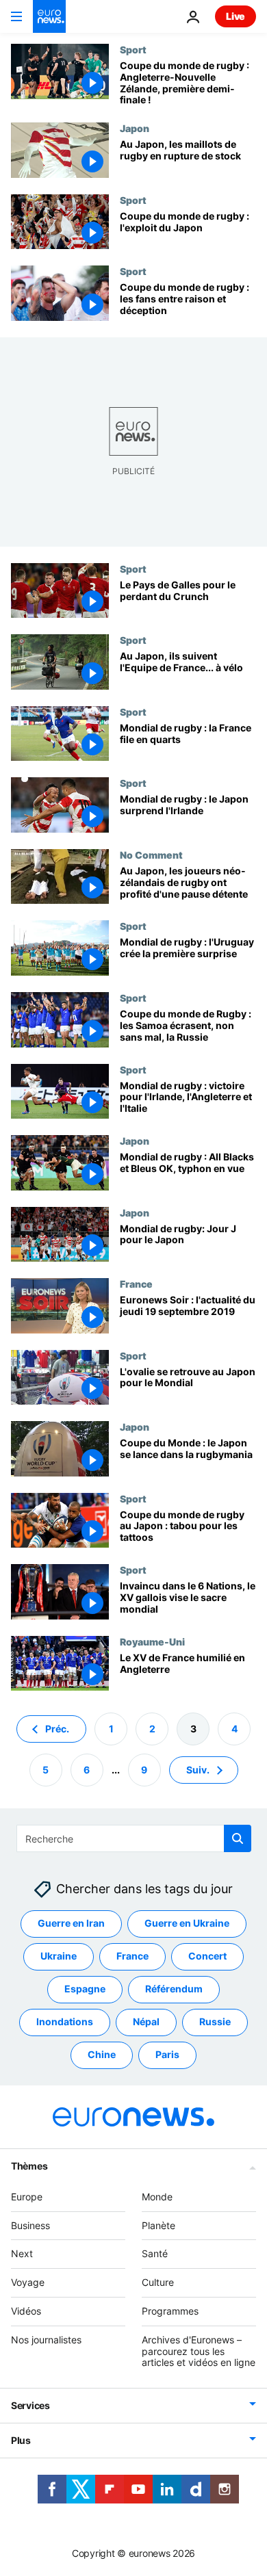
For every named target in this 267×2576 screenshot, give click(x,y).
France (136, 1284)
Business (30, 2225)
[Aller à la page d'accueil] (49, 16)
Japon (135, 128)
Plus (21, 2440)
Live (236, 16)
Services (30, 2405)
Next (22, 2254)
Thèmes (29, 2166)
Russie (215, 2022)
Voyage (28, 2282)
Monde (157, 2197)
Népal (146, 2022)
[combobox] (134, 1838)
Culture (158, 2282)
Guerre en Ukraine (187, 1924)
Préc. (57, 1729)
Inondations (65, 2022)
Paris (167, 2055)
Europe (27, 2197)
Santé (155, 2254)
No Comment (151, 855)
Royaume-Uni (152, 1641)
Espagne (85, 1989)
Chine (102, 2055)
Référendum (174, 1989)
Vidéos (26, 2311)
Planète (158, 2225)
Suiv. (198, 1770)
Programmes (170, 2311)
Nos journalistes (46, 2340)
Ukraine (59, 1956)
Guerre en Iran (71, 1924)
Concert (207, 1956)
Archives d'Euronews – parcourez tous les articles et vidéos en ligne (199, 2351)
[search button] (238, 1838)
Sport (133, 49)
